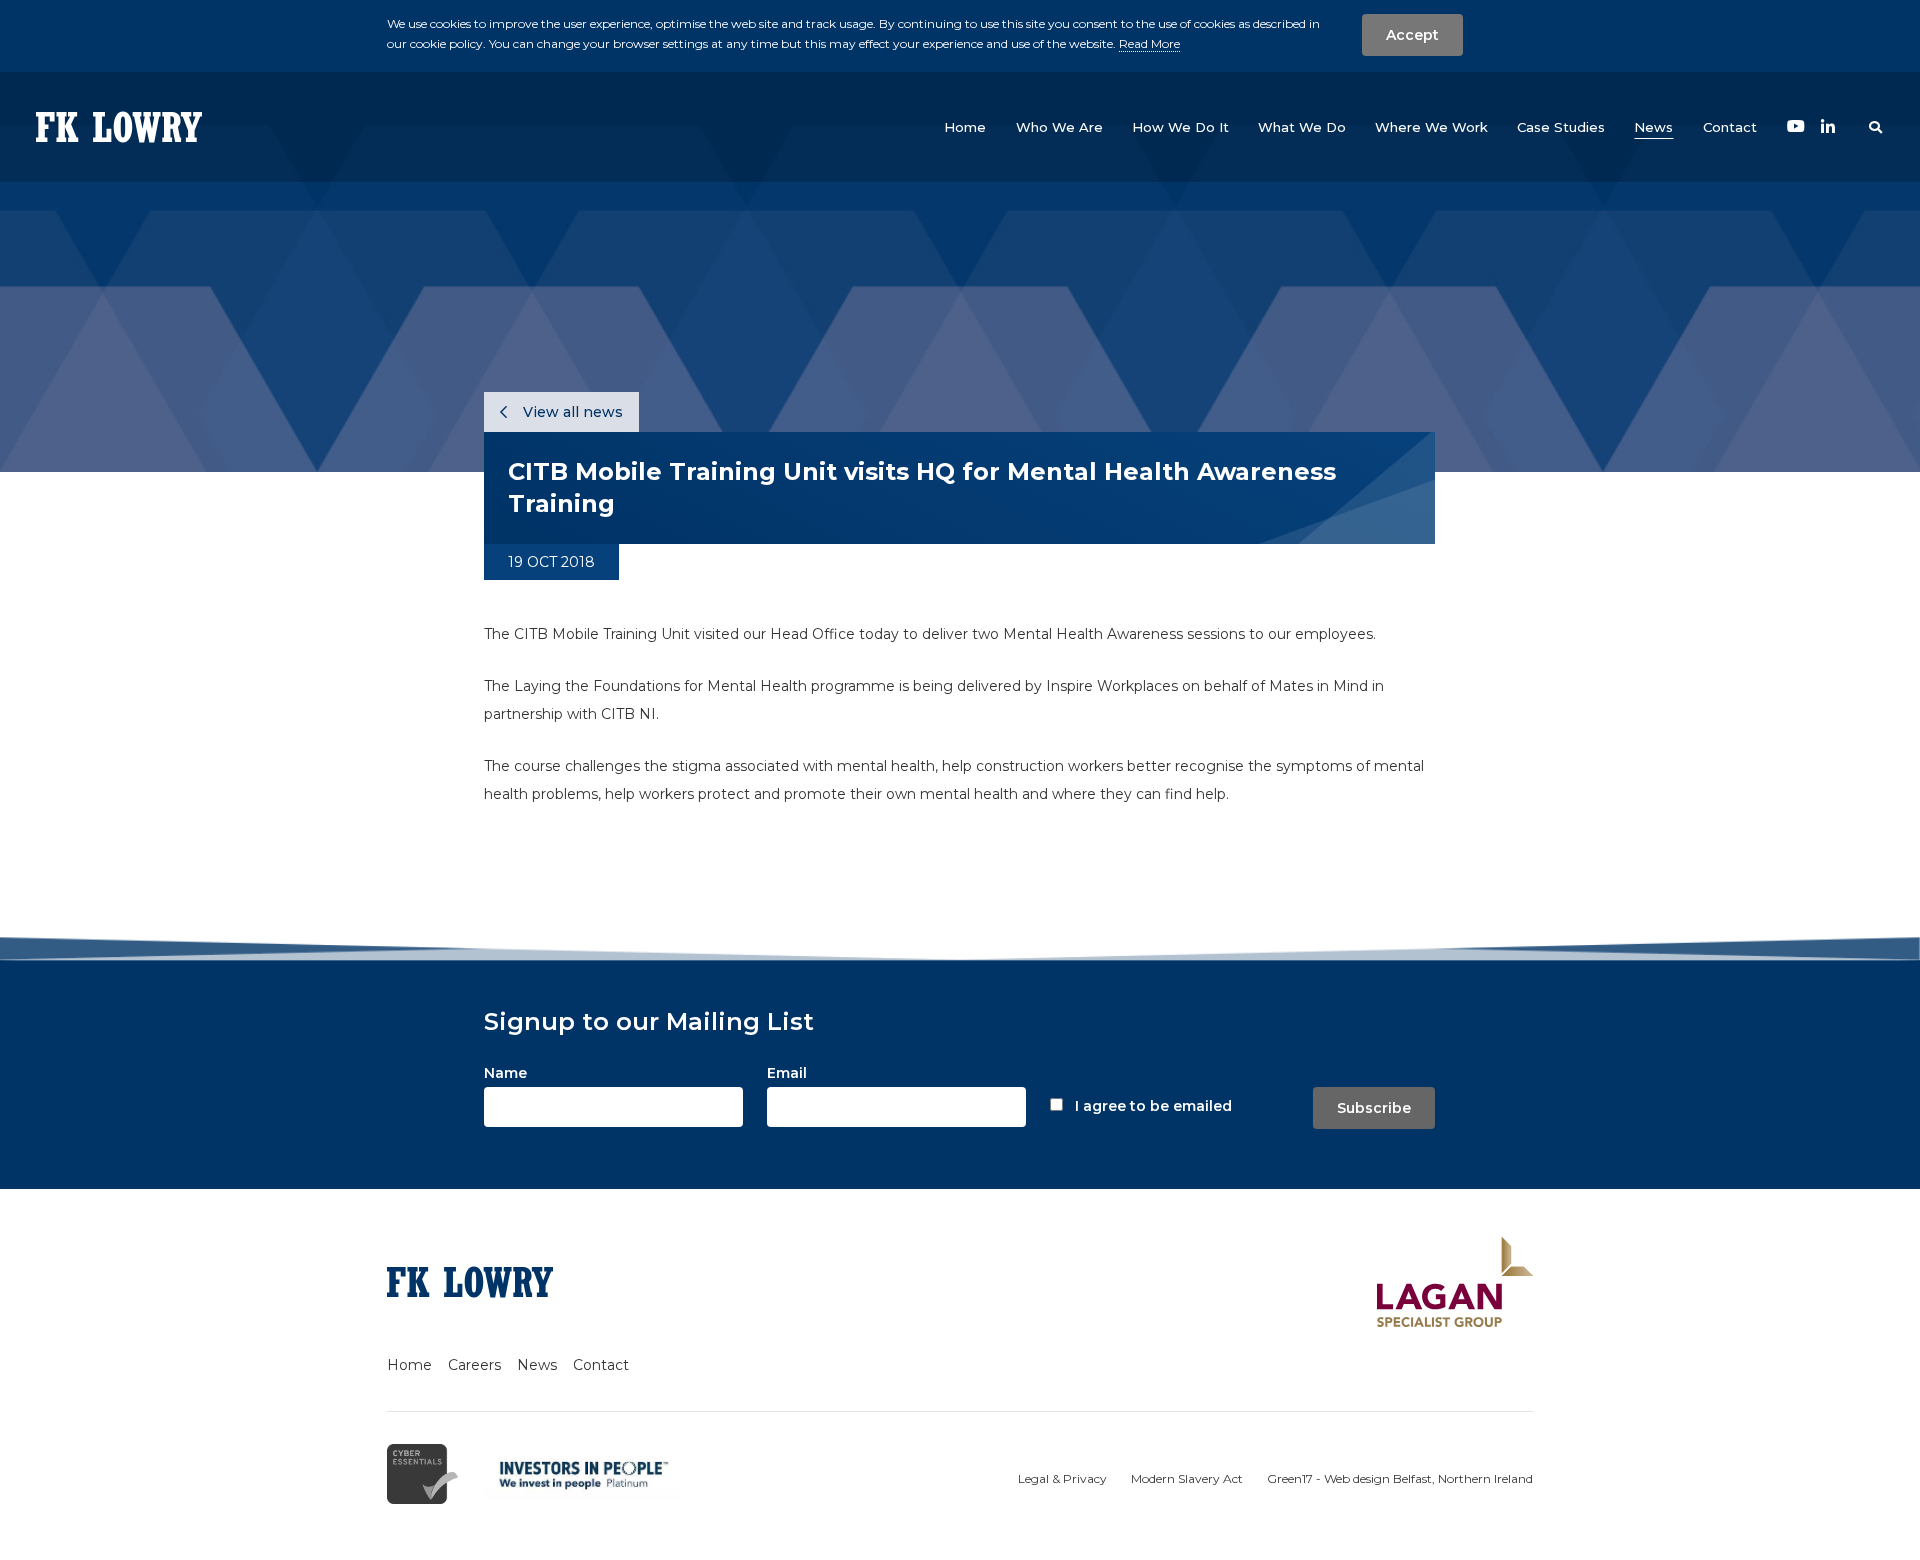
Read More (1149, 43)
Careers (474, 1365)
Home (409, 1365)
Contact (601, 1365)
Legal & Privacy (1062, 1478)
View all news (571, 412)
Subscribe (1374, 1108)
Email (787, 1073)
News (537, 1365)
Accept (1412, 35)
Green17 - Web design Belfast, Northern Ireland (1400, 1478)
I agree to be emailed (1153, 1106)
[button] (1059, 127)
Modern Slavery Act (1187, 1478)
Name (505, 1073)
